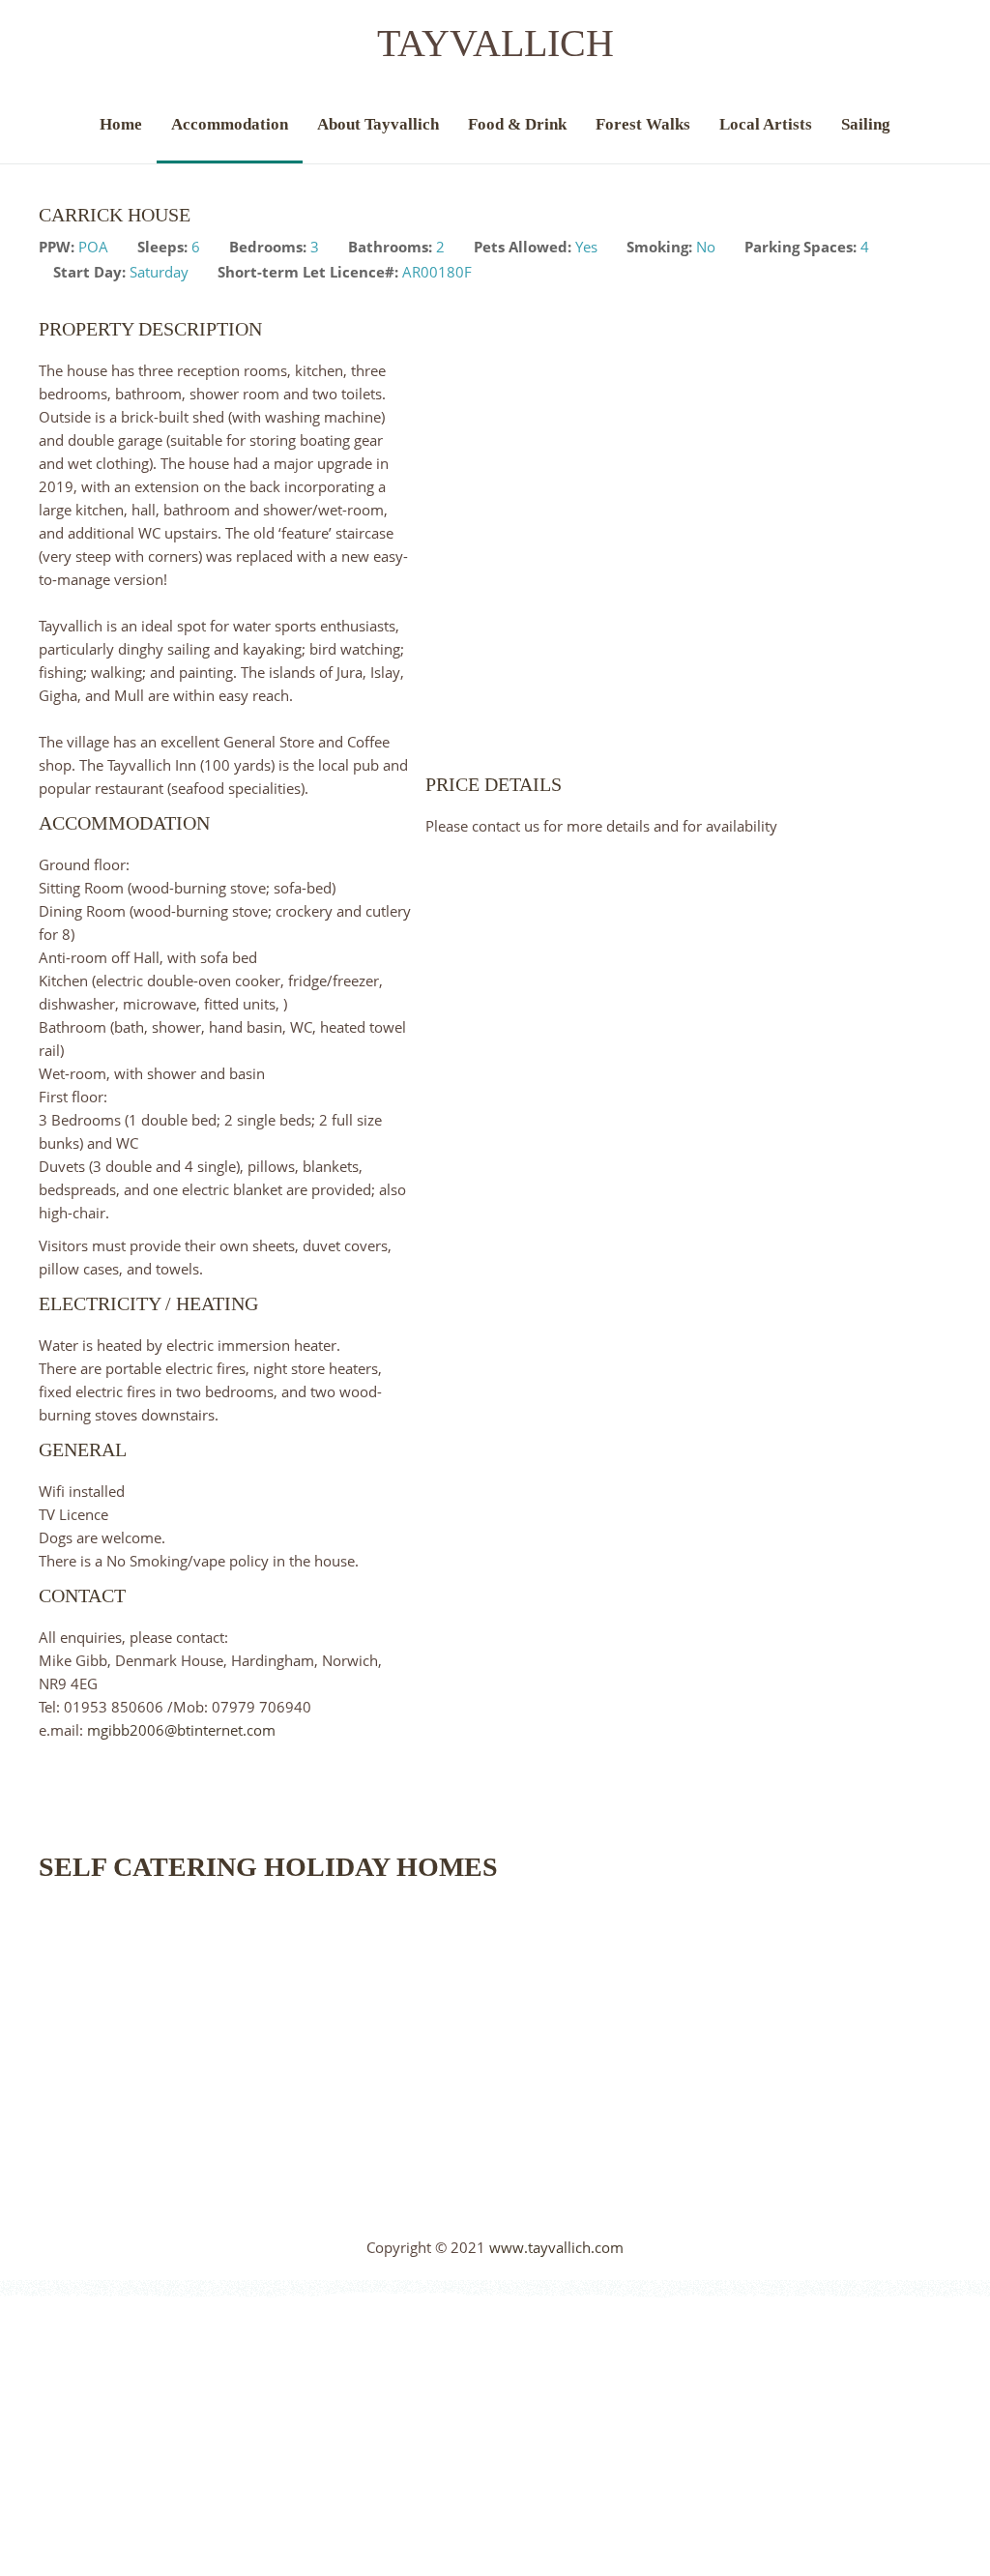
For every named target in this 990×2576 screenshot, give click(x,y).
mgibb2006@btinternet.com (181, 1730)
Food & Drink (517, 124)
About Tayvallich (378, 124)
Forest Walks (643, 124)
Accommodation (230, 124)
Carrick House (115, 215)
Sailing (866, 124)
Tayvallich (495, 43)
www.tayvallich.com (556, 2247)
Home (121, 124)
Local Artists (766, 124)
